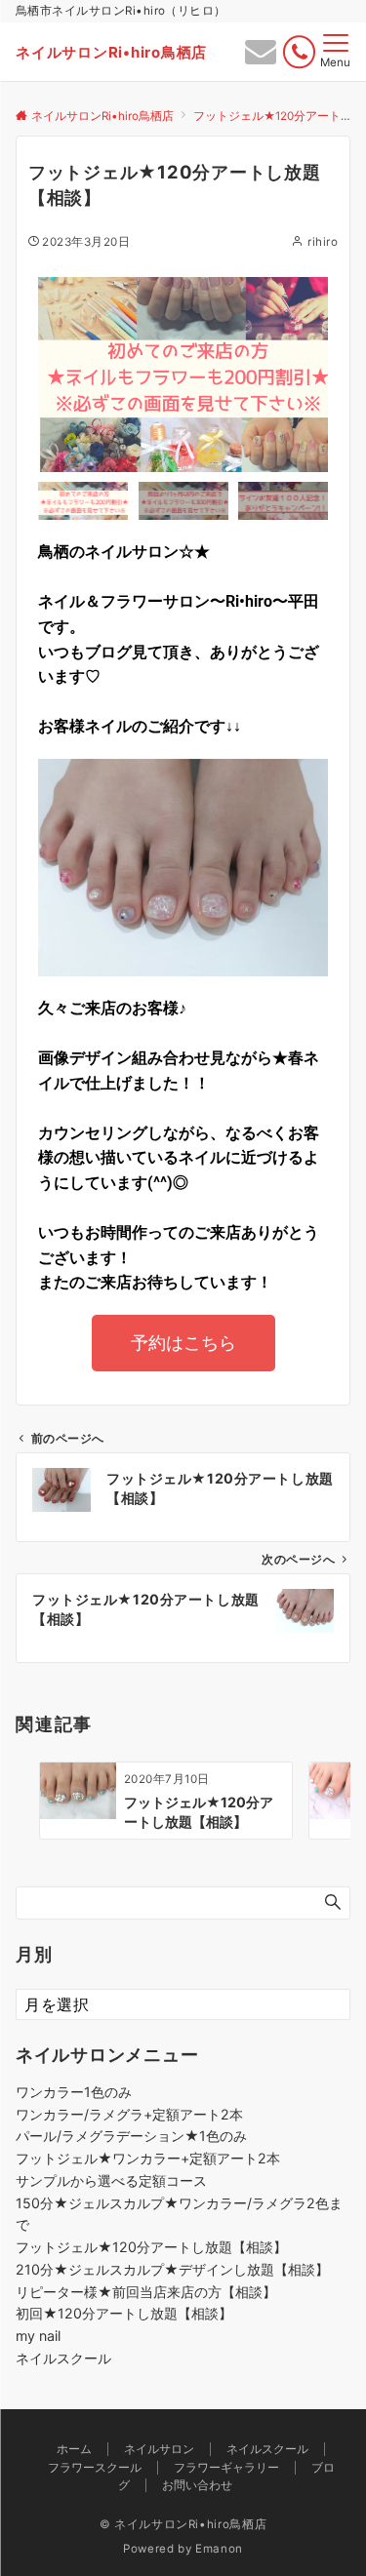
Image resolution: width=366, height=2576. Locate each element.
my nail (38, 2336)
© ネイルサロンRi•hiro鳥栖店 (183, 2524)
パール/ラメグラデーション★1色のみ (131, 2136)
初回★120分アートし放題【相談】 (124, 2313)
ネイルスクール (63, 2358)
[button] (58, 375)
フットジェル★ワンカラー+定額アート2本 (148, 2158)
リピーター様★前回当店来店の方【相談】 (146, 2292)
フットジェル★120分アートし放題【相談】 (151, 2247)
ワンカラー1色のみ (74, 2092)
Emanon (219, 2549)
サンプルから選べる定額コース (111, 2180)
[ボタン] (261, 57)
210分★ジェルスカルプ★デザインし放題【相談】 (172, 2269)
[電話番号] (299, 52)
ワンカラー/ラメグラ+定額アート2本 (129, 2114)
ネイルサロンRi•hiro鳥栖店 (111, 52)
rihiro (323, 242)
